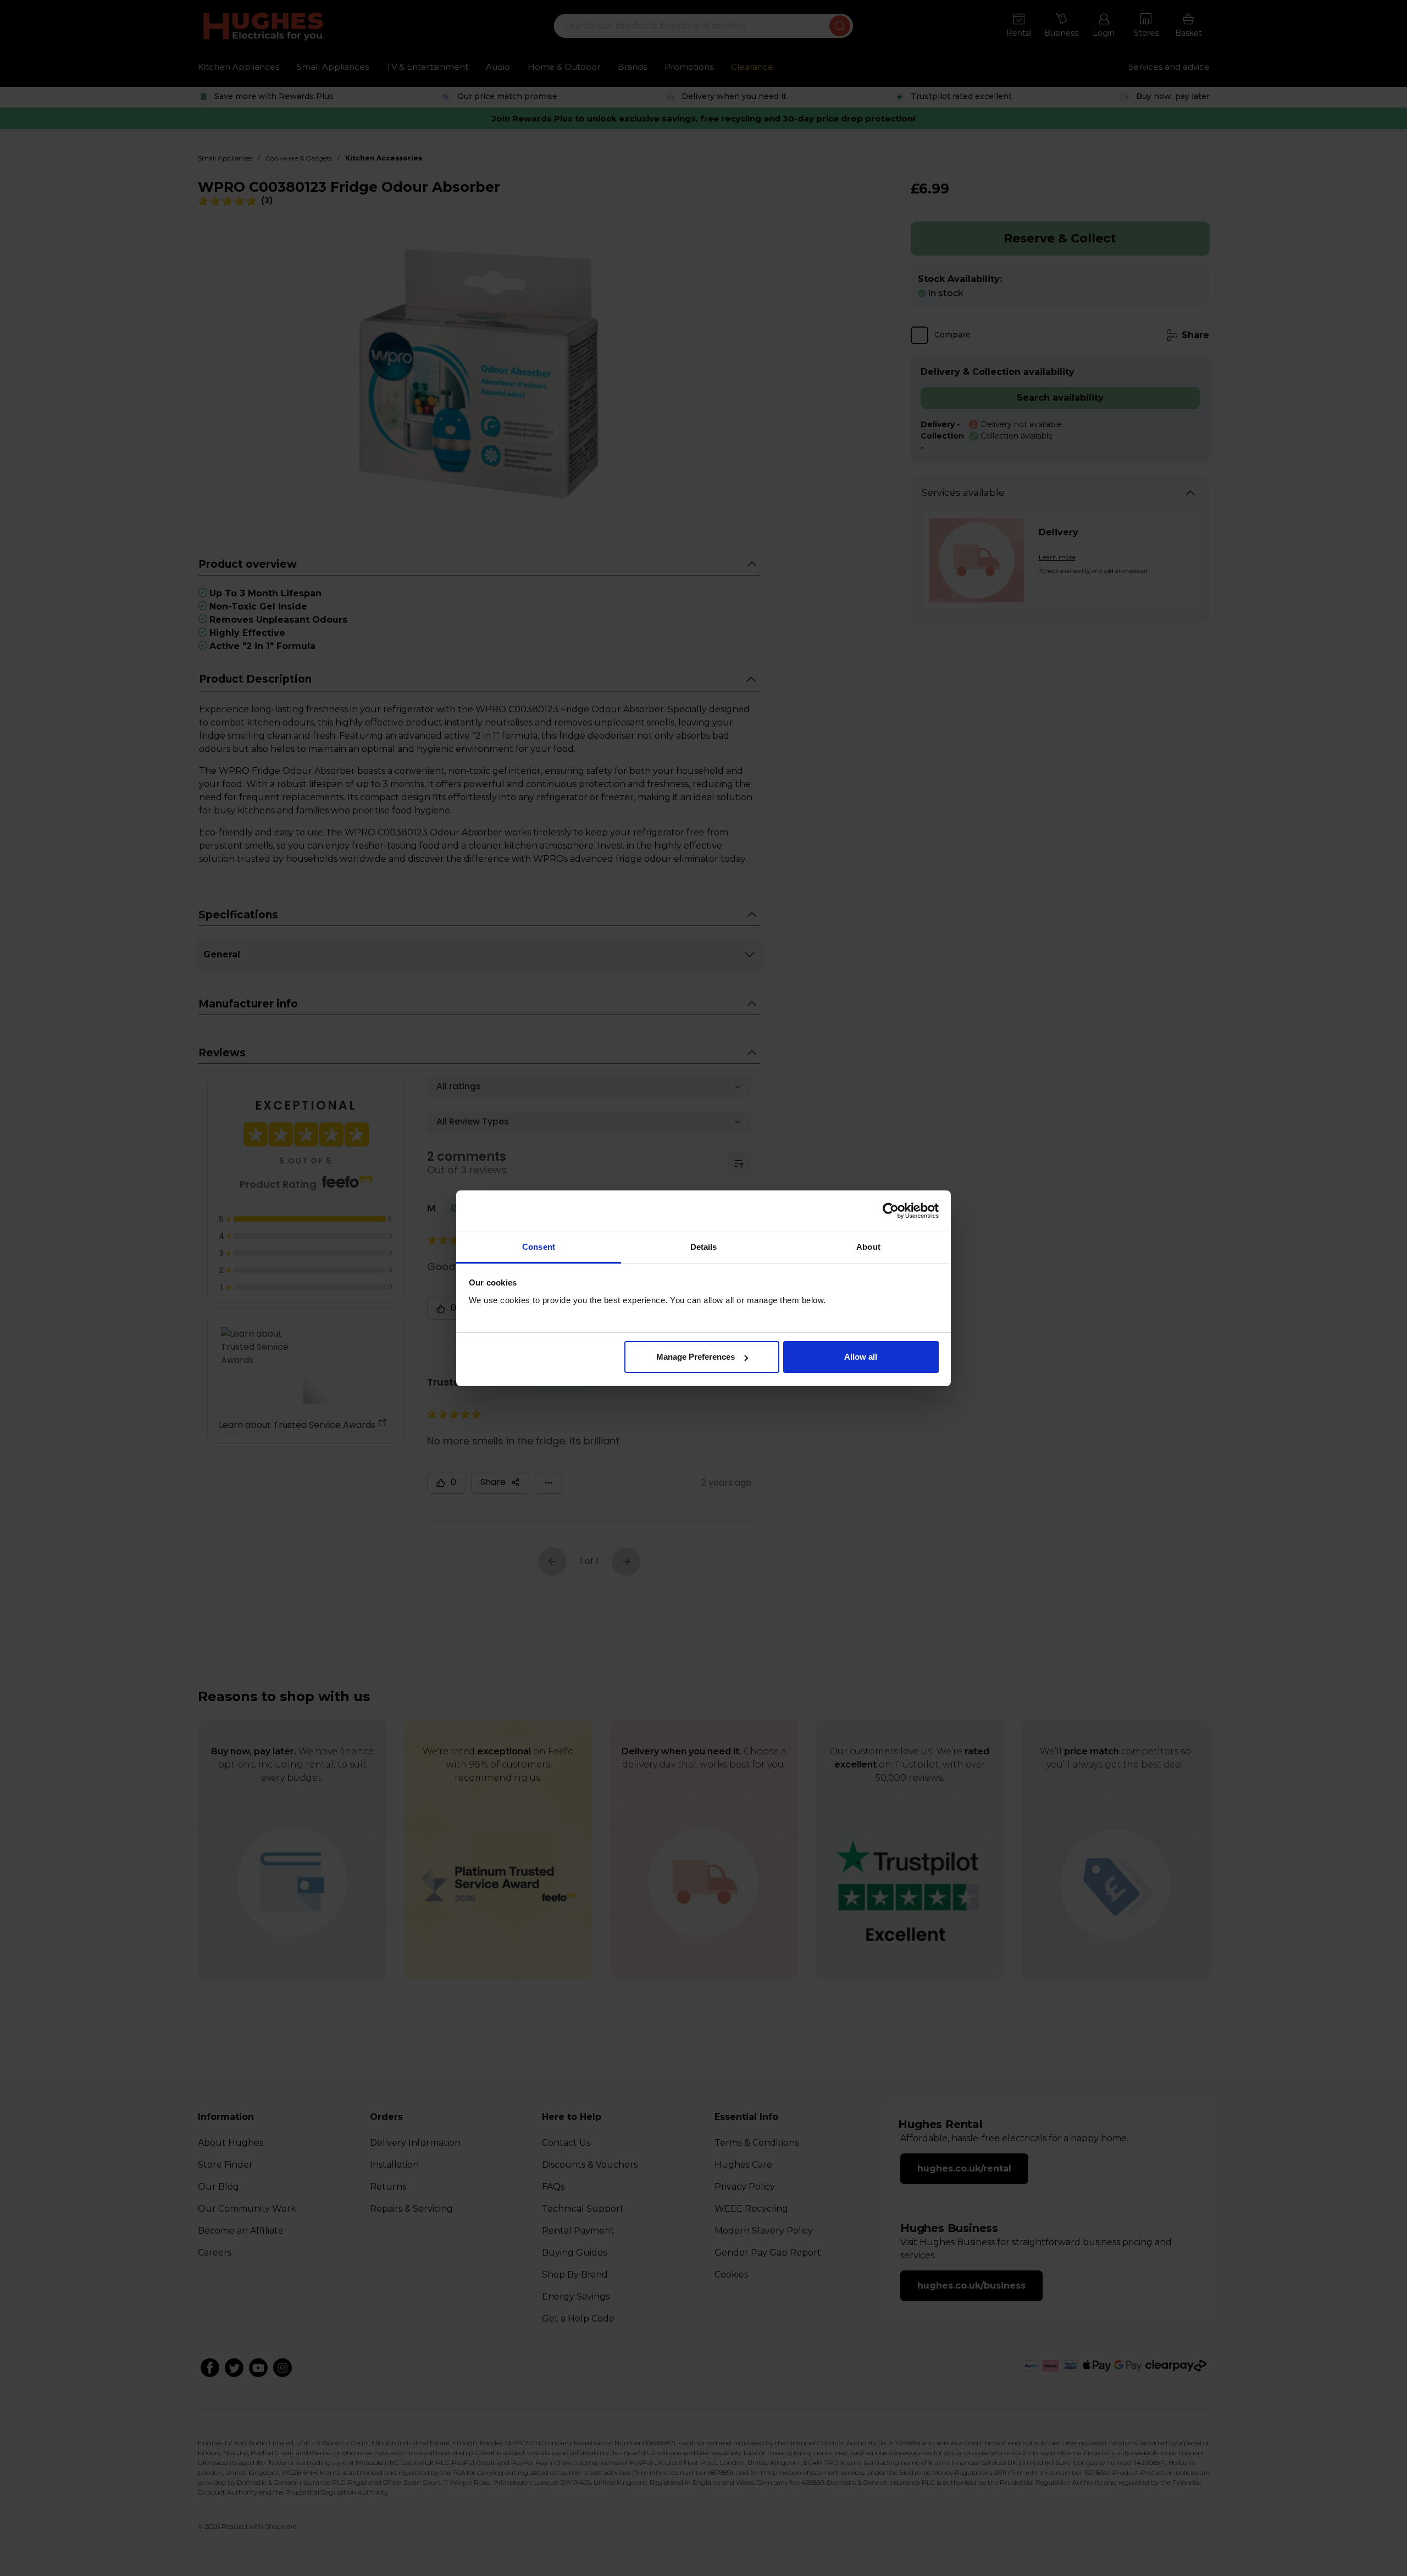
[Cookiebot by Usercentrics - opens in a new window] (891, 1211)
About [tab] (868, 1247)
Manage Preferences (696, 1357)
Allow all (861, 1357)
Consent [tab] (539, 1247)
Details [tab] (704, 1247)
